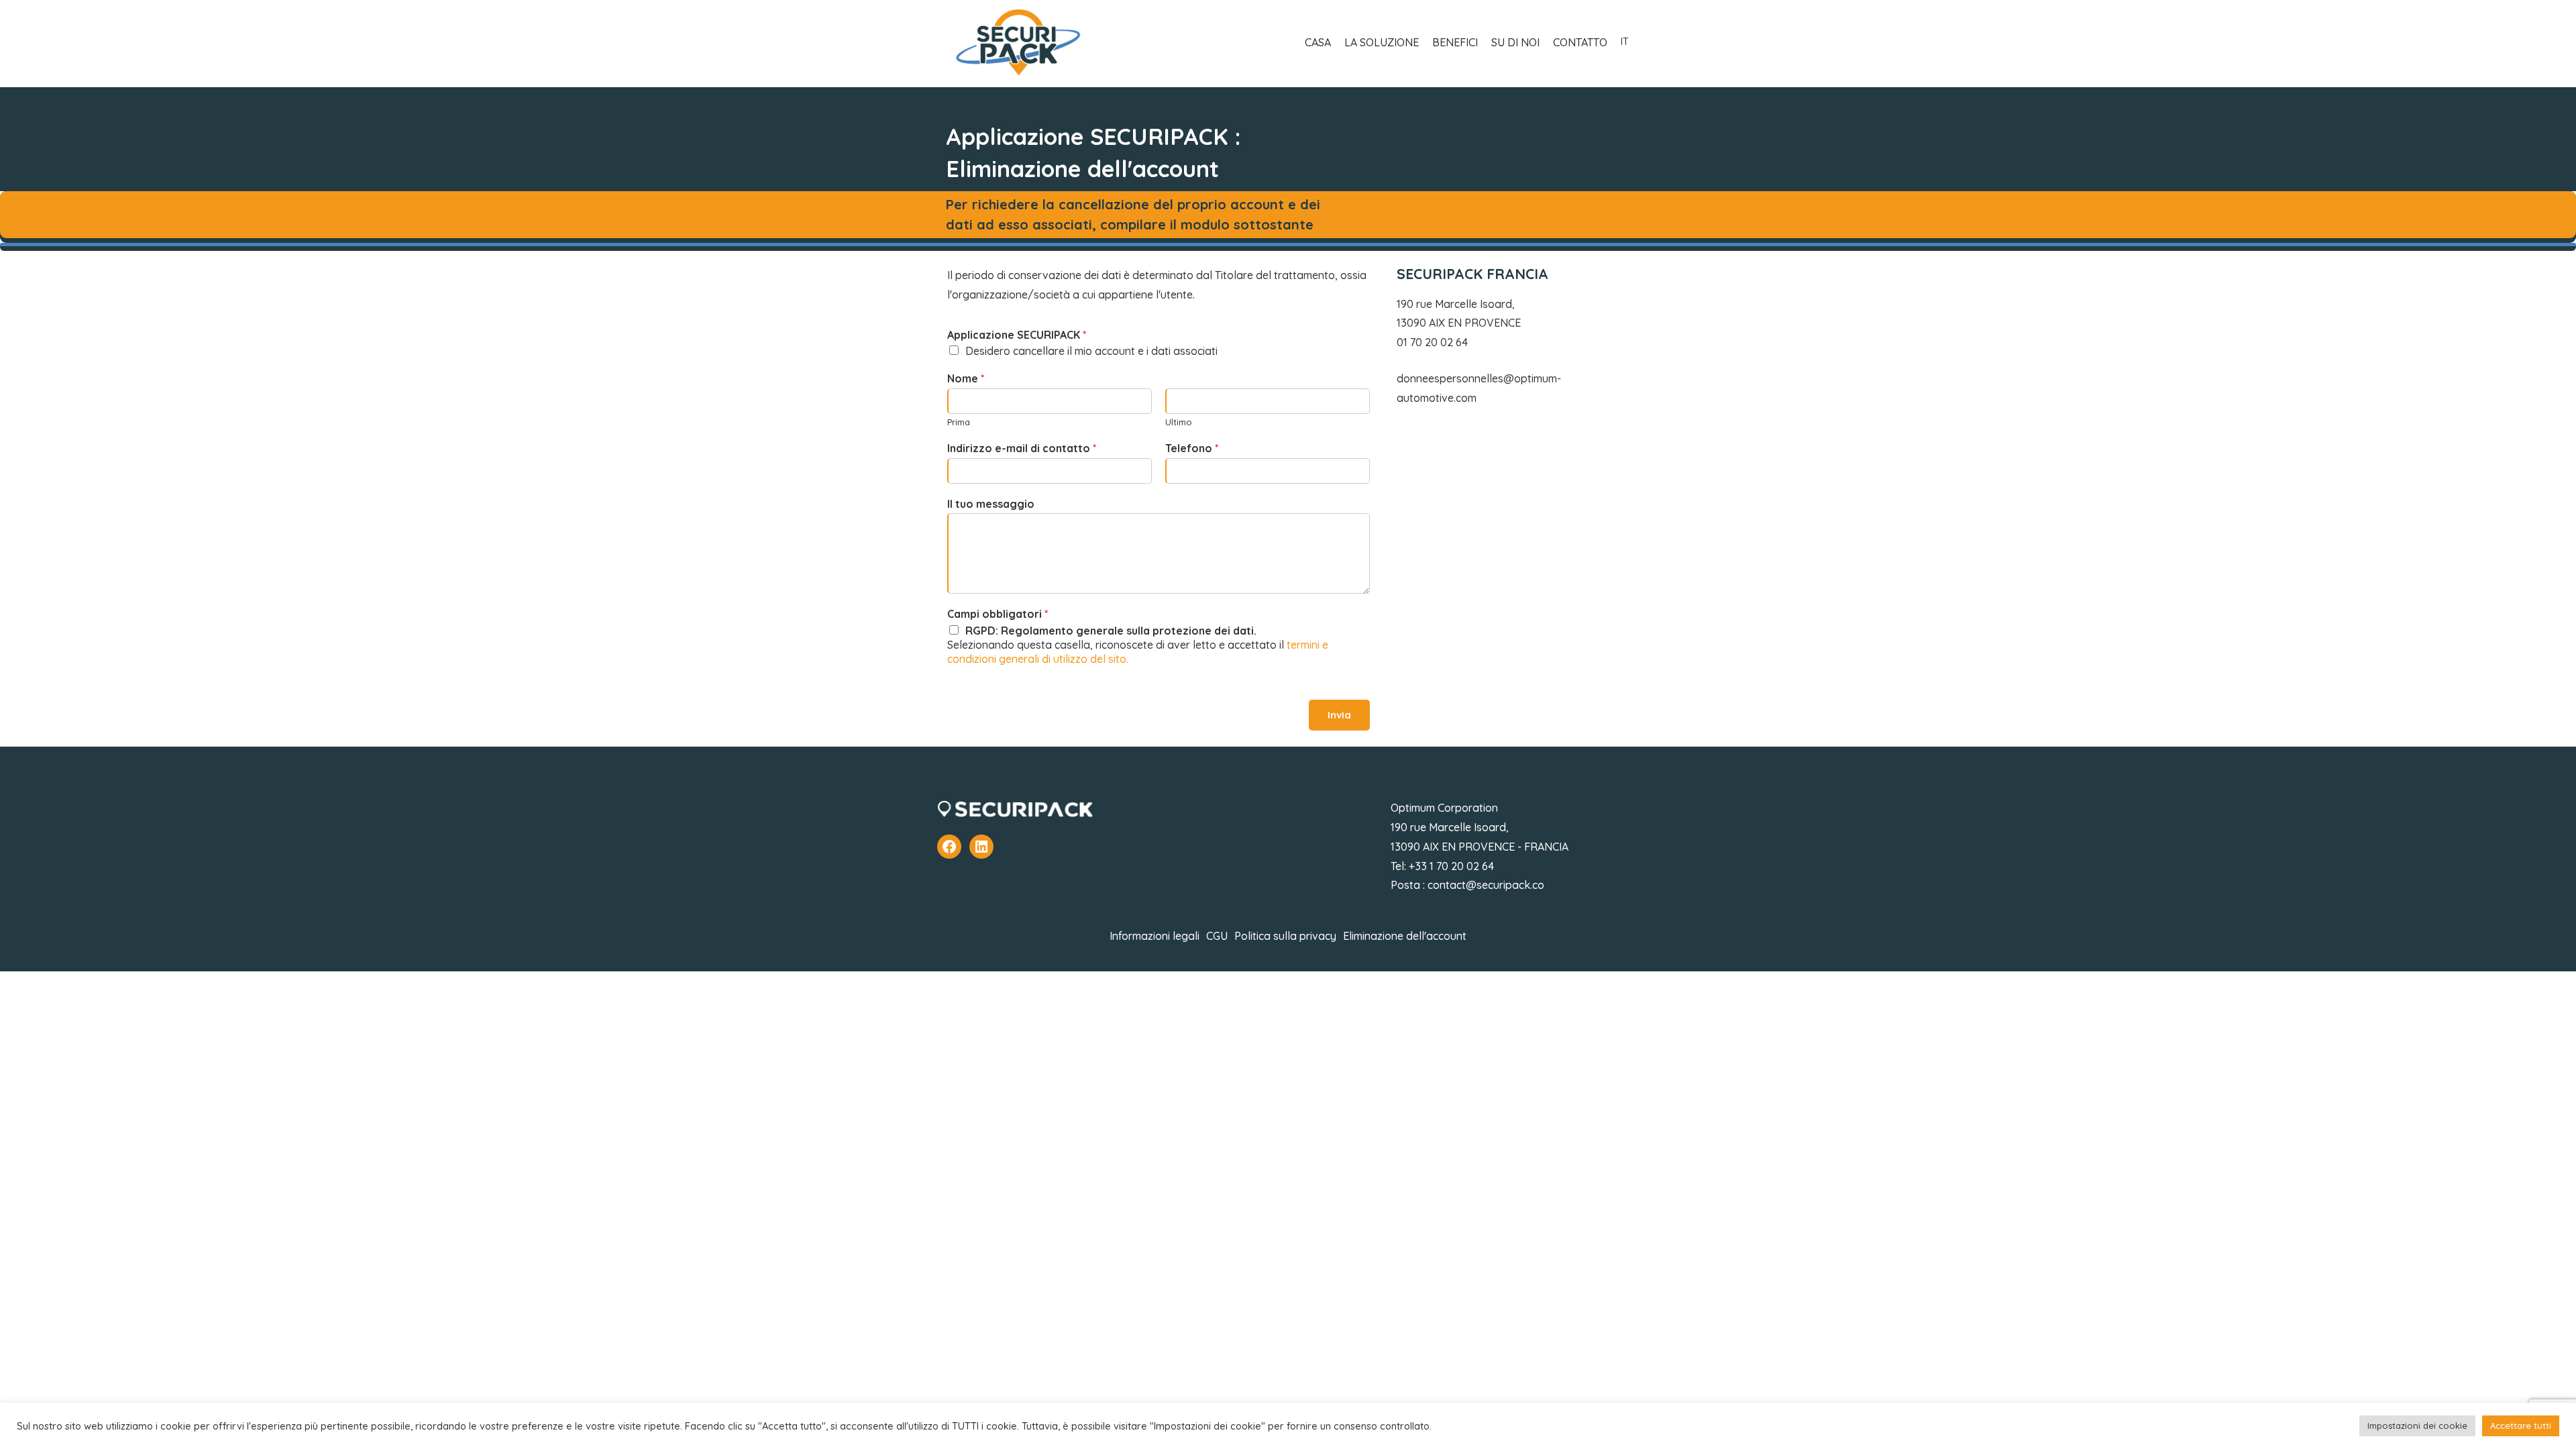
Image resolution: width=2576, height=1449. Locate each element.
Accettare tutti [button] (2521, 1426)
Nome (966, 378)
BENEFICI (1455, 42)
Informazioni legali (1155, 936)
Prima (959, 422)
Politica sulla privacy (1285, 936)
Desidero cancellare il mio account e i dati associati (1091, 352)
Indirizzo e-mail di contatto (1022, 448)
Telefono (1192, 448)
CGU (1217, 936)
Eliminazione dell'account (1405, 936)
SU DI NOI (1515, 42)
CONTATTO (1580, 42)
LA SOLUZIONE (1382, 42)
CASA (1318, 42)
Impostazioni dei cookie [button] (2417, 1426)
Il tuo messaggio (991, 504)
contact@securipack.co (1486, 885)
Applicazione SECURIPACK (1017, 335)
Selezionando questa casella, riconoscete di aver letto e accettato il (1138, 645)
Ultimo (1179, 422)
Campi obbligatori (998, 614)
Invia (1339, 715)
